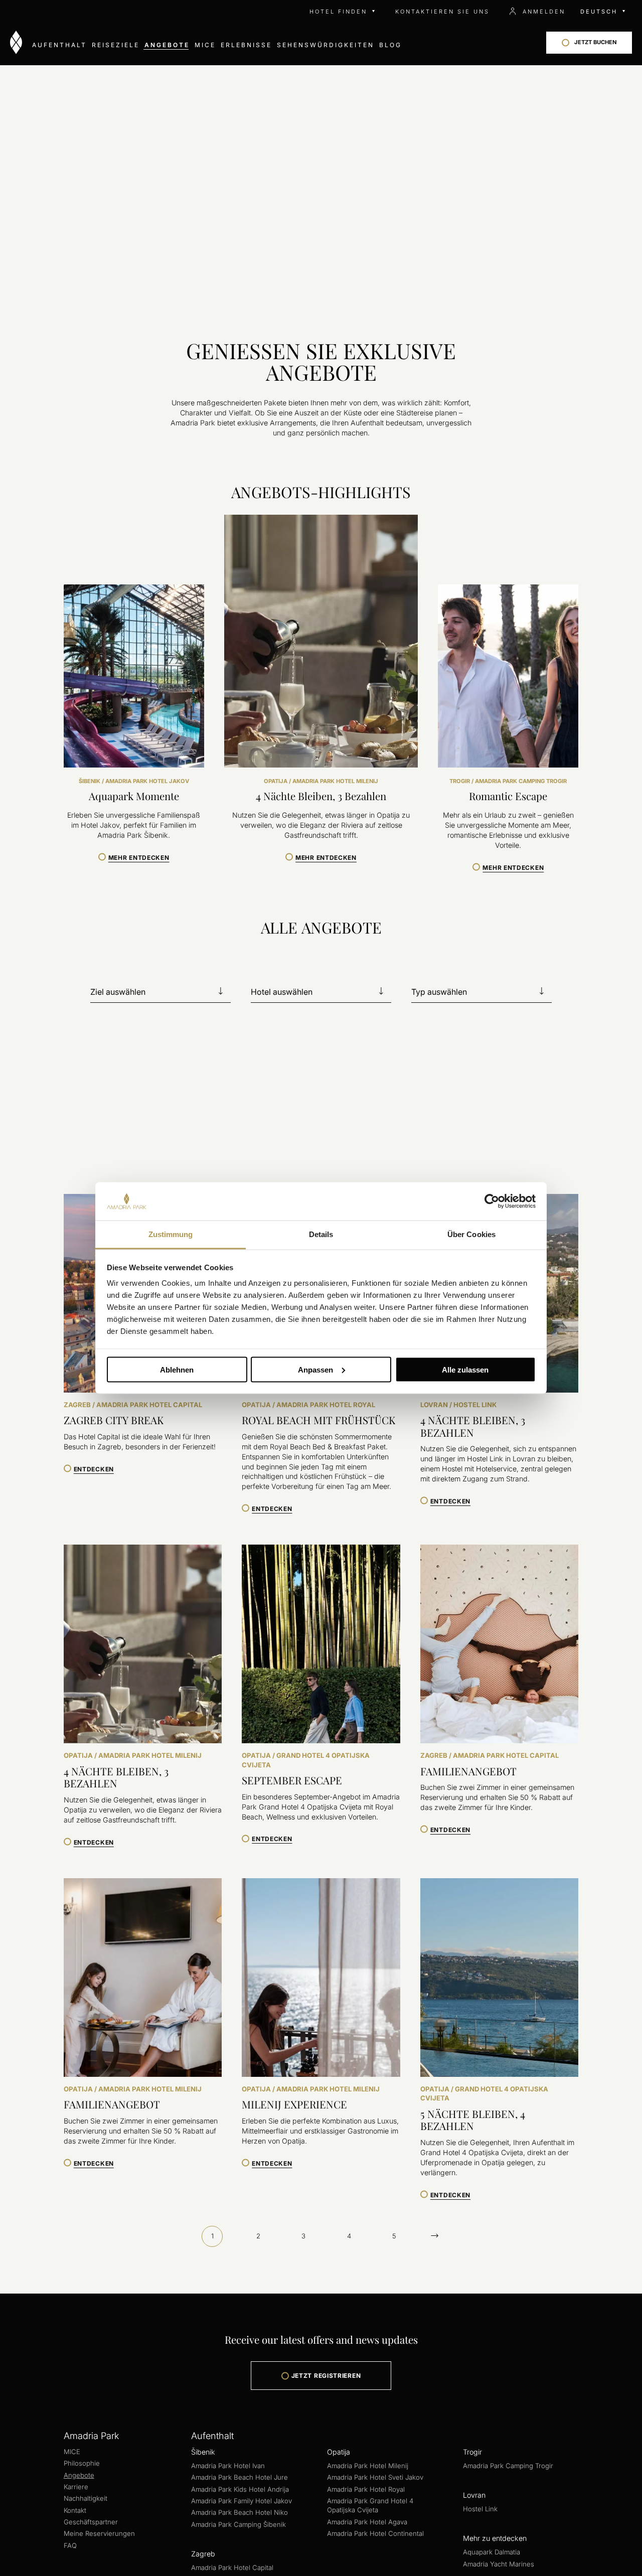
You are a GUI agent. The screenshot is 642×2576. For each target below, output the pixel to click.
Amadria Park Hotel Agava (367, 2522)
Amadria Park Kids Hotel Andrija (240, 2489)
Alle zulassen (465, 1369)
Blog (390, 45)
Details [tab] (321, 1234)
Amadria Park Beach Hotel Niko (239, 2512)
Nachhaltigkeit (86, 2498)
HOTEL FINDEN (338, 12)
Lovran (474, 2495)
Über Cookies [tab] (471, 1234)
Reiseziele (116, 45)
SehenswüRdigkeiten (326, 45)
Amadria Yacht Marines (499, 2564)
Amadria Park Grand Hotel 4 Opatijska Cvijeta (370, 2505)
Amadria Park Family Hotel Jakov (242, 2501)
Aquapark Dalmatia (492, 2552)
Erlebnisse (246, 45)
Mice (205, 45)
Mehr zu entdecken (495, 2538)
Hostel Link (480, 2509)
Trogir (472, 2452)
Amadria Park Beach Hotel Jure (239, 2477)
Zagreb (203, 2554)
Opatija (339, 2452)
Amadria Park (91, 2436)
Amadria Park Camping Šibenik (238, 2524)
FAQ (70, 2545)
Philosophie (82, 2463)
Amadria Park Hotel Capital (232, 2567)
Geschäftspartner (91, 2522)
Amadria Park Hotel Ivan (228, 2466)
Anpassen (315, 1369)
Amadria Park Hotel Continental (375, 2533)
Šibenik (203, 2452)
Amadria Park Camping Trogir (508, 2466)
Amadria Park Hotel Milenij (368, 2466)
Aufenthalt (59, 45)
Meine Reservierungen (99, 2533)
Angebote (167, 45)
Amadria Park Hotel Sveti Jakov (375, 2477)
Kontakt (75, 2510)
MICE (72, 2452)
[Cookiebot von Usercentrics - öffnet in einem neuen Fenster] (492, 1201)
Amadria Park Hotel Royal (366, 2489)
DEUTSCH (599, 12)
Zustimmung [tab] (171, 1234)
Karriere (76, 2487)
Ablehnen (177, 1369)
